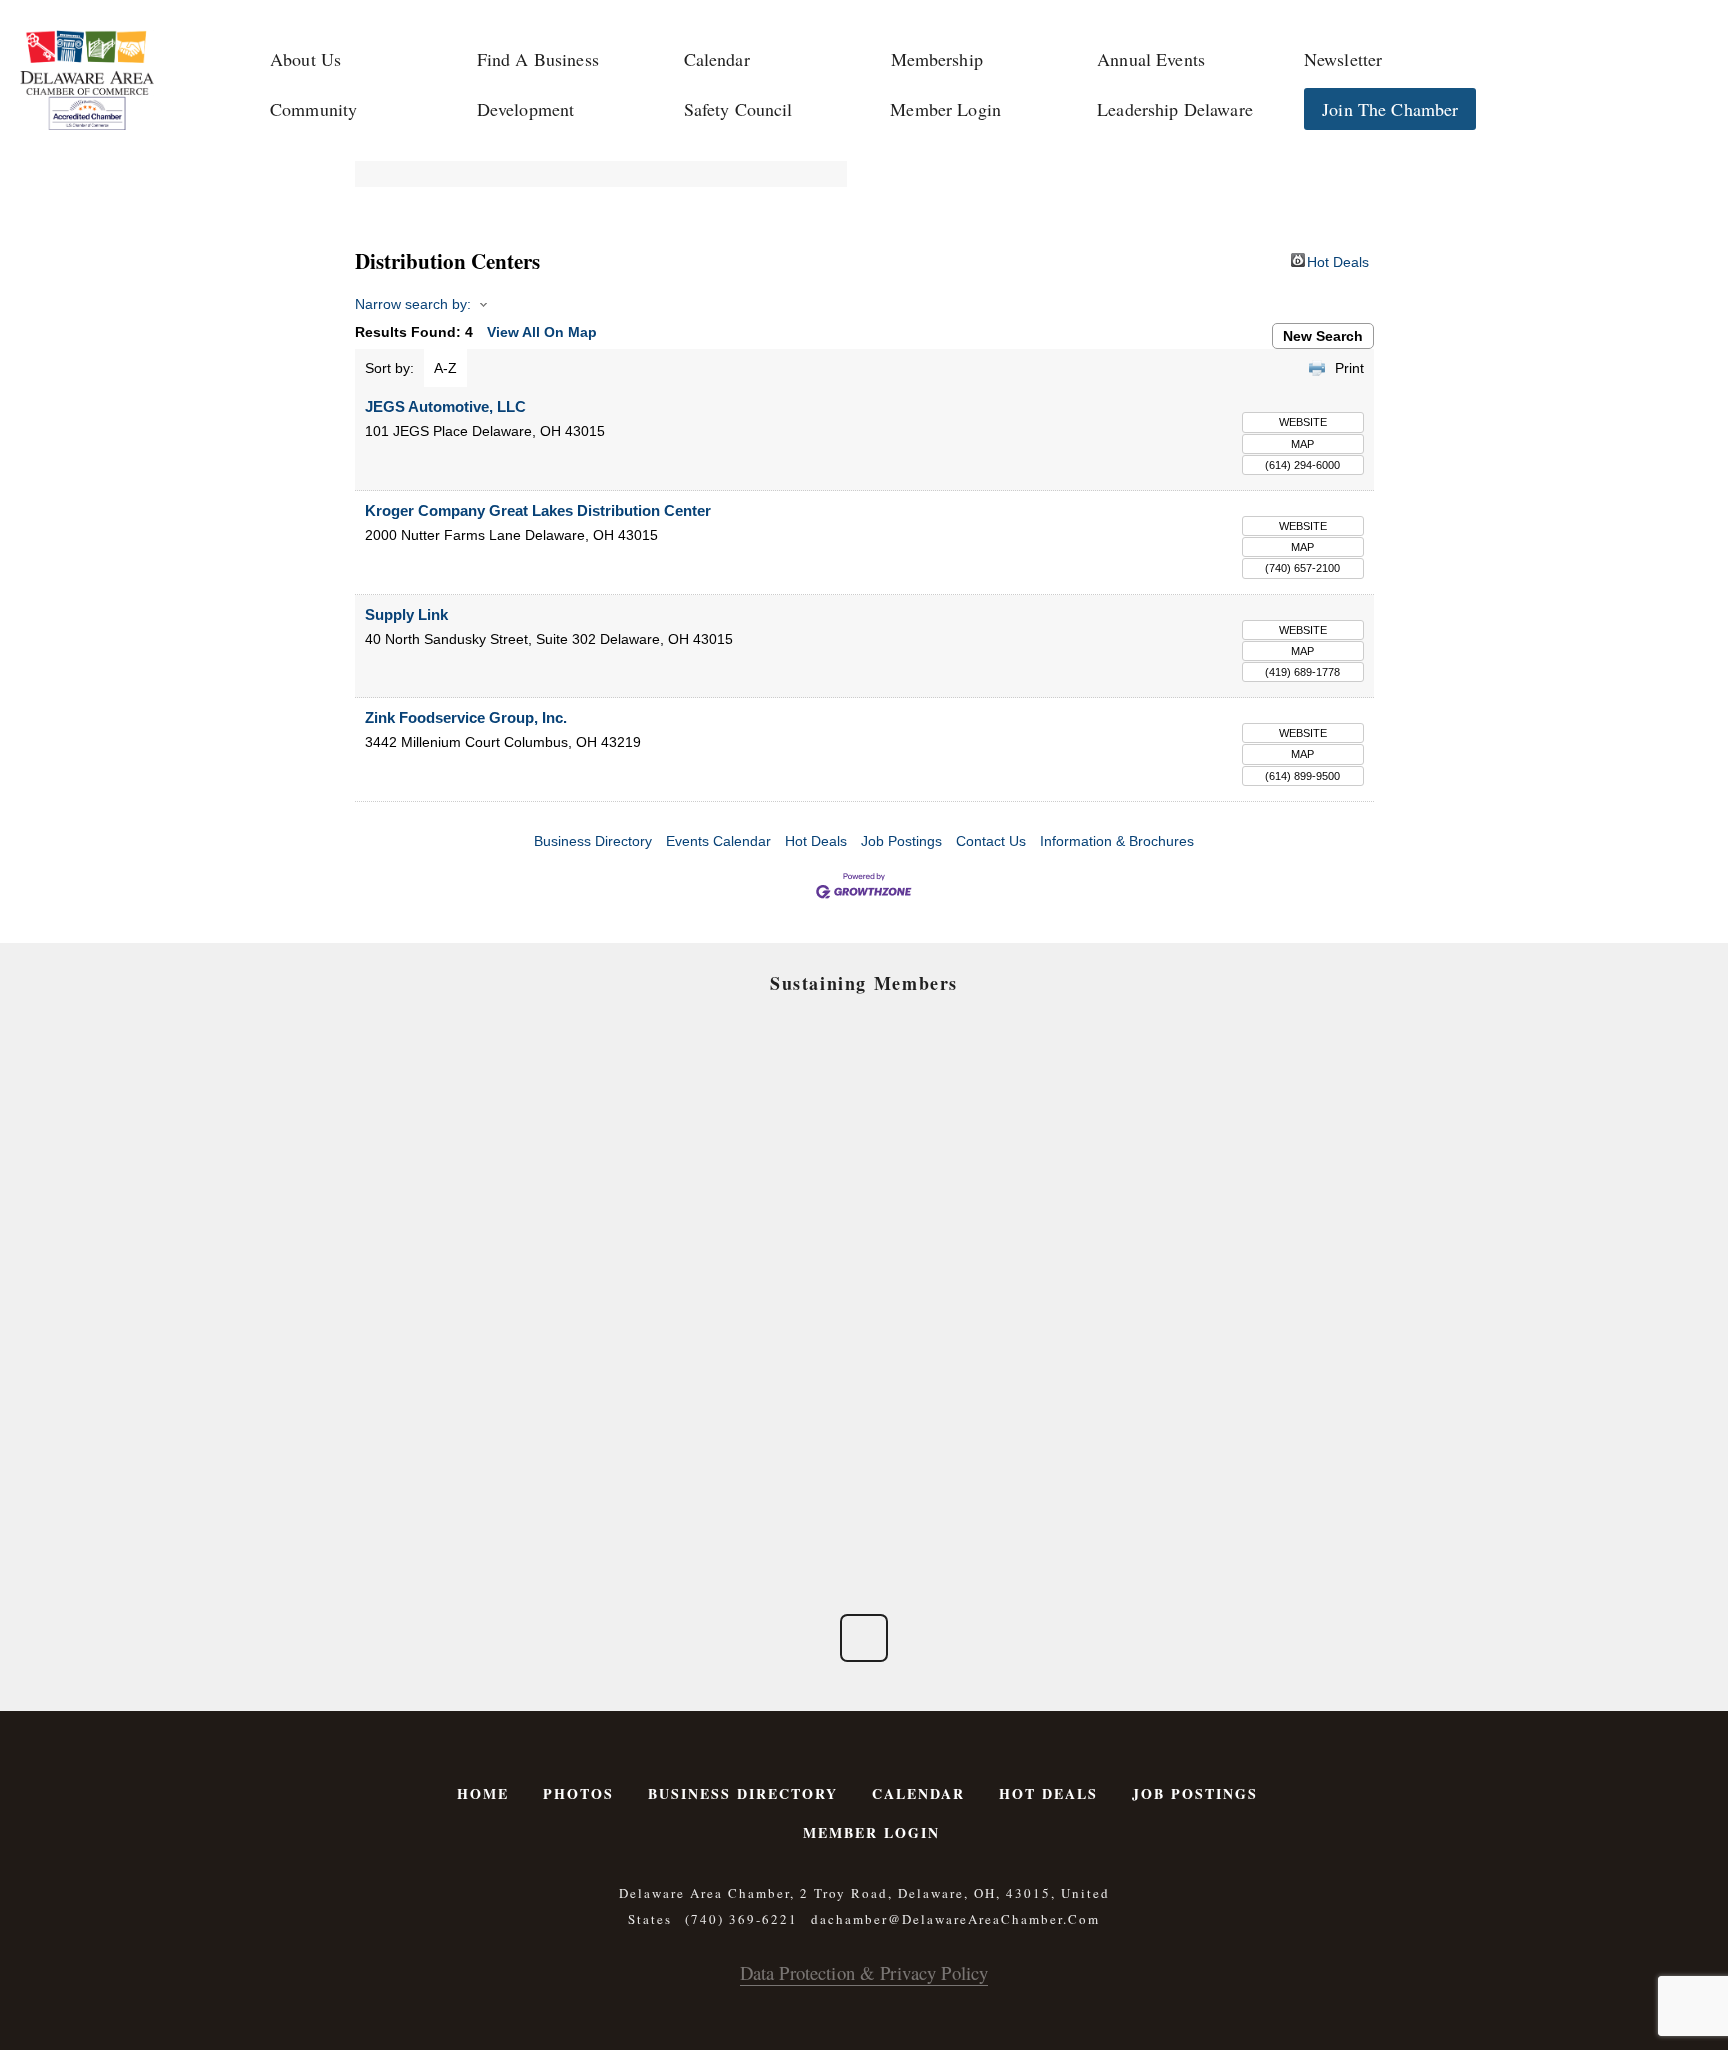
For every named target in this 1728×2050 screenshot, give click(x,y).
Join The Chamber (1390, 109)
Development (526, 109)
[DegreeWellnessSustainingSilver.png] (744, 1378)
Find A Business (538, 59)
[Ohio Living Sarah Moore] (1222, 1378)
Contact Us (991, 841)
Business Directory (593, 841)
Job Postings (901, 841)
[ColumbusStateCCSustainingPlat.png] (505, 1109)
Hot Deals (1338, 260)
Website (1303, 422)
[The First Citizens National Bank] (983, 1378)
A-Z (445, 368)
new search (1323, 336)
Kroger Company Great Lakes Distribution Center (538, 510)
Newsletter (1343, 59)
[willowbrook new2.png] (505, 1512)
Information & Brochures (1117, 841)
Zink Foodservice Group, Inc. (466, 717)
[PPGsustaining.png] (744, 1243)
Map (1302, 444)
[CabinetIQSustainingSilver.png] (1222, 1243)
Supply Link (406, 614)
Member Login (945, 109)
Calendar (717, 59)
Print (1349, 368)
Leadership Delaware (1175, 109)
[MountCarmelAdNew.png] (505, 1243)
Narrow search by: (413, 304)
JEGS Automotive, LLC (445, 406)
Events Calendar (718, 841)
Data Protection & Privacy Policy (864, 1972)
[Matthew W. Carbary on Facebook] (864, 1638)
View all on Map (542, 332)
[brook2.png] (983, 1243)
